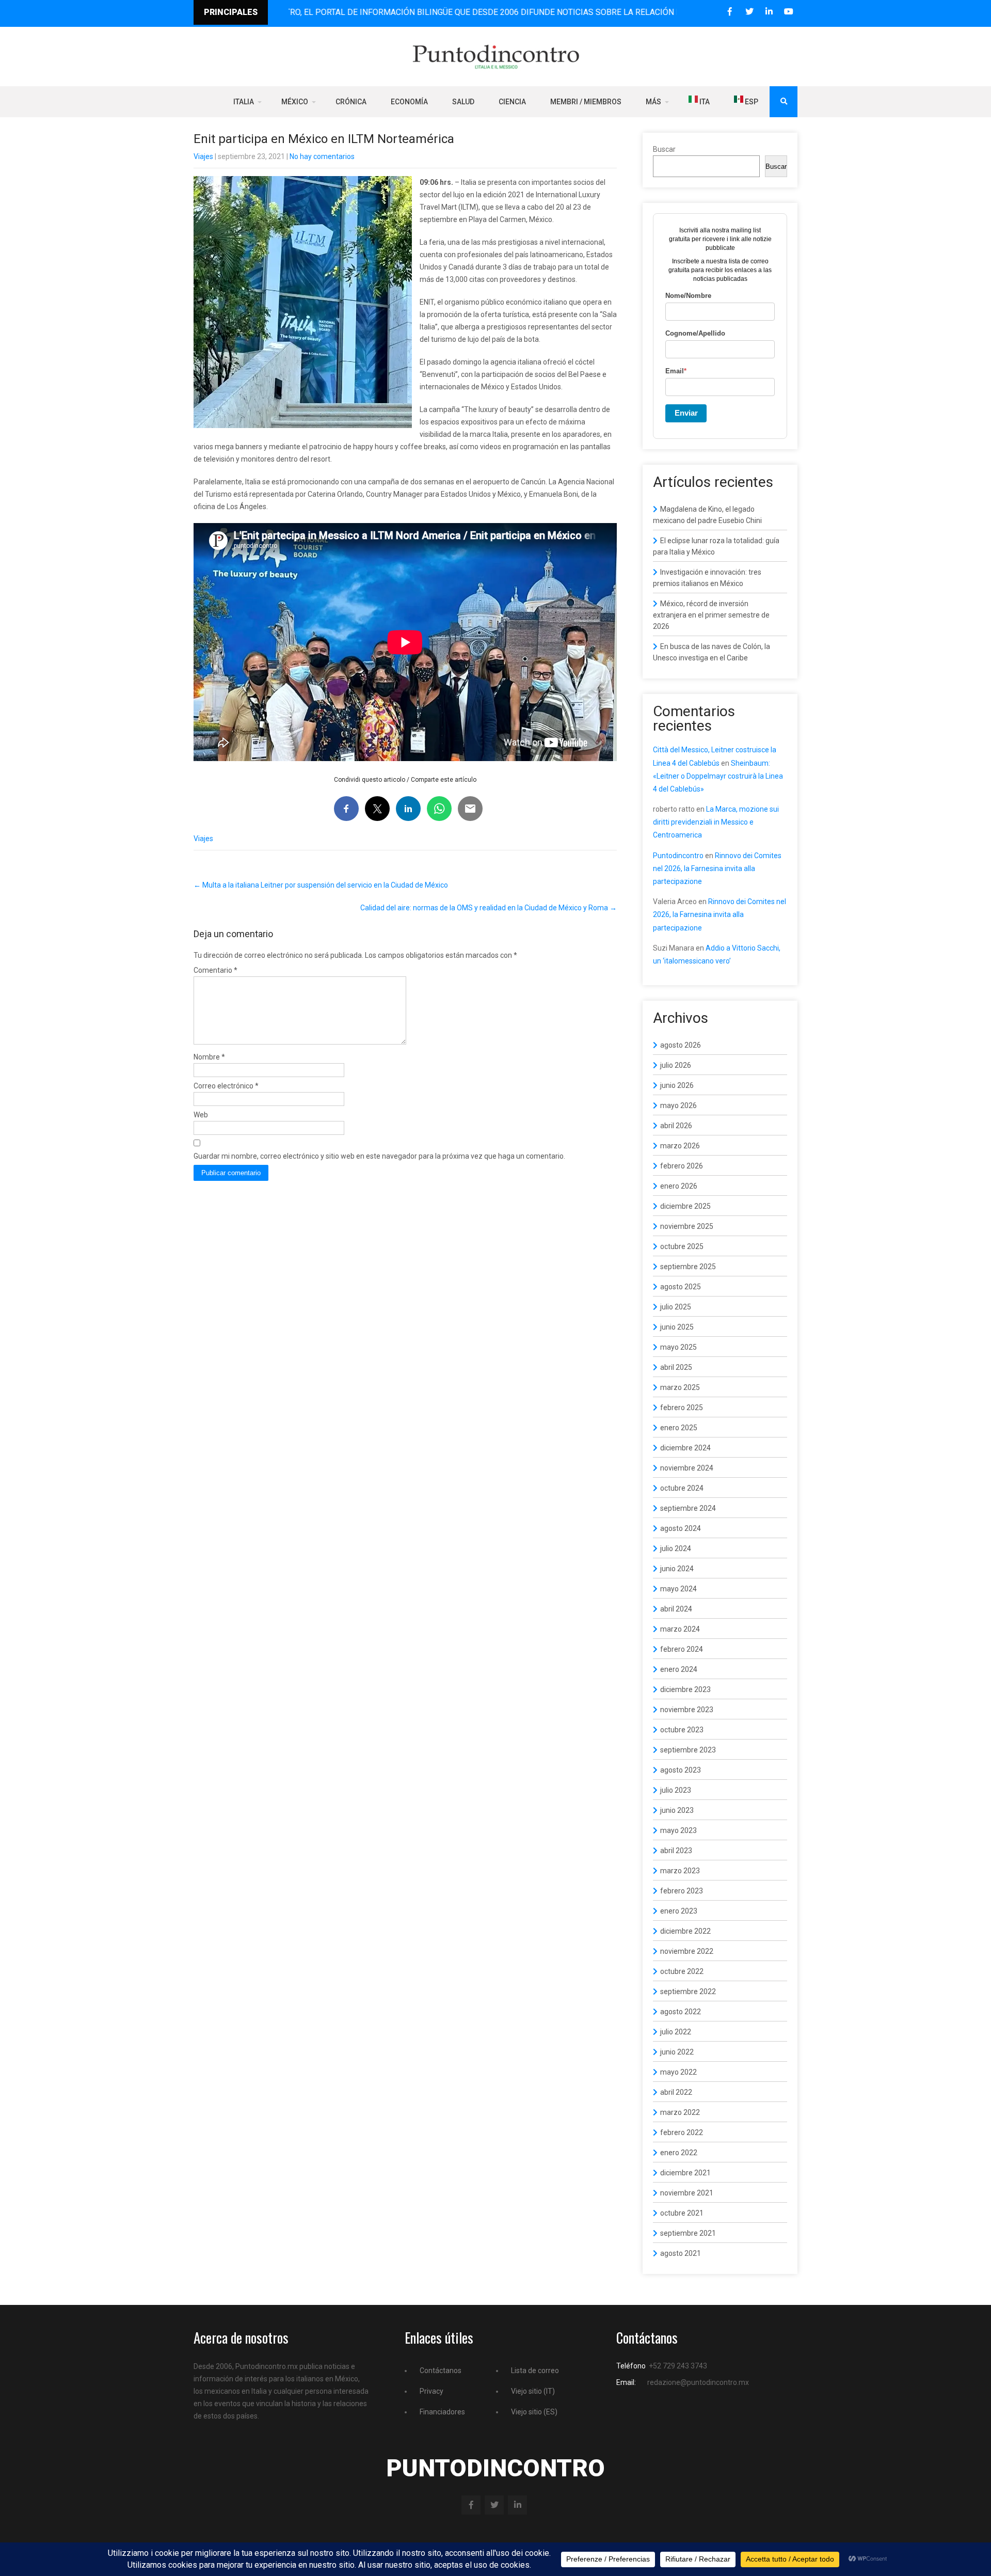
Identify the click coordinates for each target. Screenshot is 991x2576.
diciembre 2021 (685, 2173)
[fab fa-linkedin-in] (769, 12)
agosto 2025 (681, 1287)
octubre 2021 (682, 2213)
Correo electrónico (226, 1086)
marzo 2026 (680, 1146)
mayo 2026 (678, 1105)
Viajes (203, 156)
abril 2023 (676, 1851)
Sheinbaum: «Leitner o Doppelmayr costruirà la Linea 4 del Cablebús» (718, 776)
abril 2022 (676, 2092)
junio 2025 (677, 1327)
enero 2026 (679, 1186)
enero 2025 (679, 1428)
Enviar (686, 413)
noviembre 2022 (687, 1951)
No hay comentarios (322, 156)
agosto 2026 (681, 1045)
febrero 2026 (682, 1166)
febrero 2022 (682, 2132)
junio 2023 (677, 1810)
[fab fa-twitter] (749, 12)
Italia (244, 102)
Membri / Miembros (586, 102)
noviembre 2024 (687, 1468)
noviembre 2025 (687, 1226)
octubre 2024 (682, 1488)
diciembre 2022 (685, 1931)
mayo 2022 (678, 2072)
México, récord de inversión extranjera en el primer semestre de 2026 (711, 615)
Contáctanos (441, 2370)
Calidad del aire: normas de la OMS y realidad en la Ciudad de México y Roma (489, 908)
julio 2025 (676, 1307)
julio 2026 (676, 1065)
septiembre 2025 (688, 1267)
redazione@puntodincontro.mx (698, 2382)
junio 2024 (677, 1569)
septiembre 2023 (688, 1750)
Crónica (351, 102)
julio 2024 (676, 1548)
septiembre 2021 (688, 2233)
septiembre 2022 (688, 1992)
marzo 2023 (680, 1871)
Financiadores (442, 2412)
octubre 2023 (682, 1730)
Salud (463, 102)
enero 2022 (679, 2153)
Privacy (431, 2391)
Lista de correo (535, 2370)
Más (653, 102)
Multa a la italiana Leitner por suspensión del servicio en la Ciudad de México (321, 885)
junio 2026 (677, 1085)
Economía (409, 102)
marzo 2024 (680, 1629)
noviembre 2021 (687, 2193)
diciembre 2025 (685, 1206)
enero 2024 (679, 1669)
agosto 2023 (681, 1770)
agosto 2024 (681, 1528)
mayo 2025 (678, 1347)
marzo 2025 (680, 1387)
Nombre (209, 1057)
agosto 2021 (681, 2253)
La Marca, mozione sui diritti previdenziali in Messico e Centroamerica (716, 822)
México (295, 102)
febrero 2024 (682, 1649)
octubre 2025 (682, 1246)
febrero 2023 (682, 1891)
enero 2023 (679, 1911)
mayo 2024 (678, 1589)
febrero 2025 (682, 1408)
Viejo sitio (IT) (533, 2391)
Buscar (664, 149)
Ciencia (512, 102)
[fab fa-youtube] (788, 12)
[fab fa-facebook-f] (730, 12)
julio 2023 (676, 1790)
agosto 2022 (681, 2012)
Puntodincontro (678, 856)
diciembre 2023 (685, 1689)
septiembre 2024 (688, 1508)
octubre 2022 (682, 1971)
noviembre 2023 (687, 1710)
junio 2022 (677, 2052)
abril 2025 (676, 1367)
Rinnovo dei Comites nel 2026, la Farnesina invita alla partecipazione (717, 868)
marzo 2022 (680, 2112)
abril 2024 (676, 1609)
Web (201, 1115)
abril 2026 (676, 1126)
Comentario (215, 970)
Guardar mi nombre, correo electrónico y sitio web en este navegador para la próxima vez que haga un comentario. (379, 1156)
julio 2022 (676, 2032)
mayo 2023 (678, 1830)
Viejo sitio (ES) (534, 2412)
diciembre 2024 (685, 1448)
